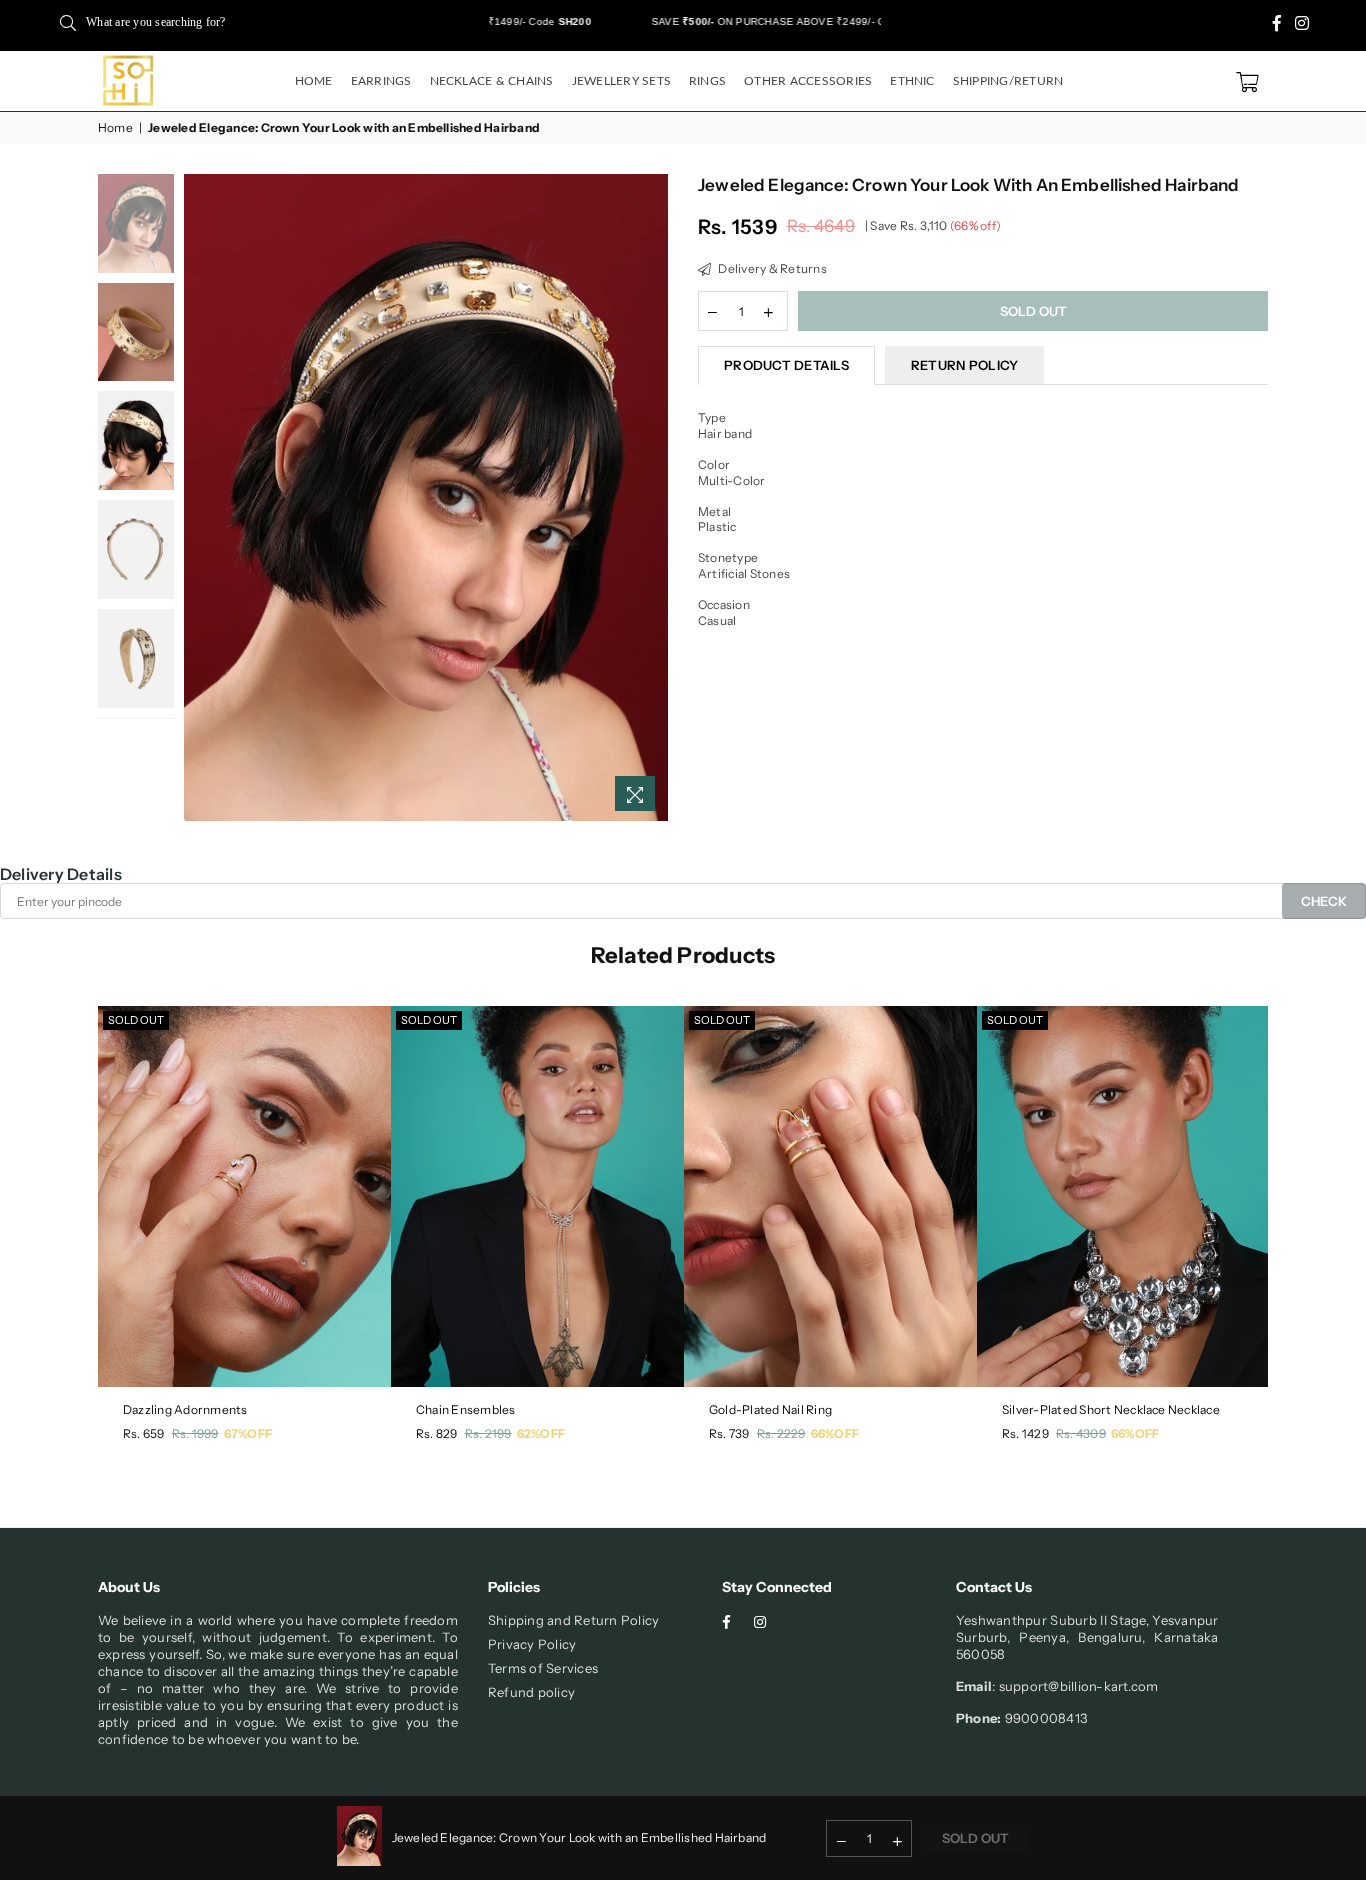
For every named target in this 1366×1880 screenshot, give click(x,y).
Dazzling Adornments (185, 1409)
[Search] (68, 22)
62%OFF (541, 1433)
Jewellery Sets (621, 81)
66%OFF (835, 1433)
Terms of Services (543, 1668)
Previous (201, 497)
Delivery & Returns (771, 268)
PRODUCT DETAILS (786, 365)
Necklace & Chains (492, 81)
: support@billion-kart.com (1075, 1686)
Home (314, 81)
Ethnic (912, 81)
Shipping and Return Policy (573, 1620)
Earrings (381, 81)
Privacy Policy (532, 1644)
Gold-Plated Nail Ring (770, 1409)
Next (650, 497)
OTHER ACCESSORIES (808, 81)
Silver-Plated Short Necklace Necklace (1111, 1409)
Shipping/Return (1008, 81)
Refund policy (531, 1692)
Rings (707, 81)
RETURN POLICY (964, 365)
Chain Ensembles (466, 1409)
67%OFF (248, 1433)
